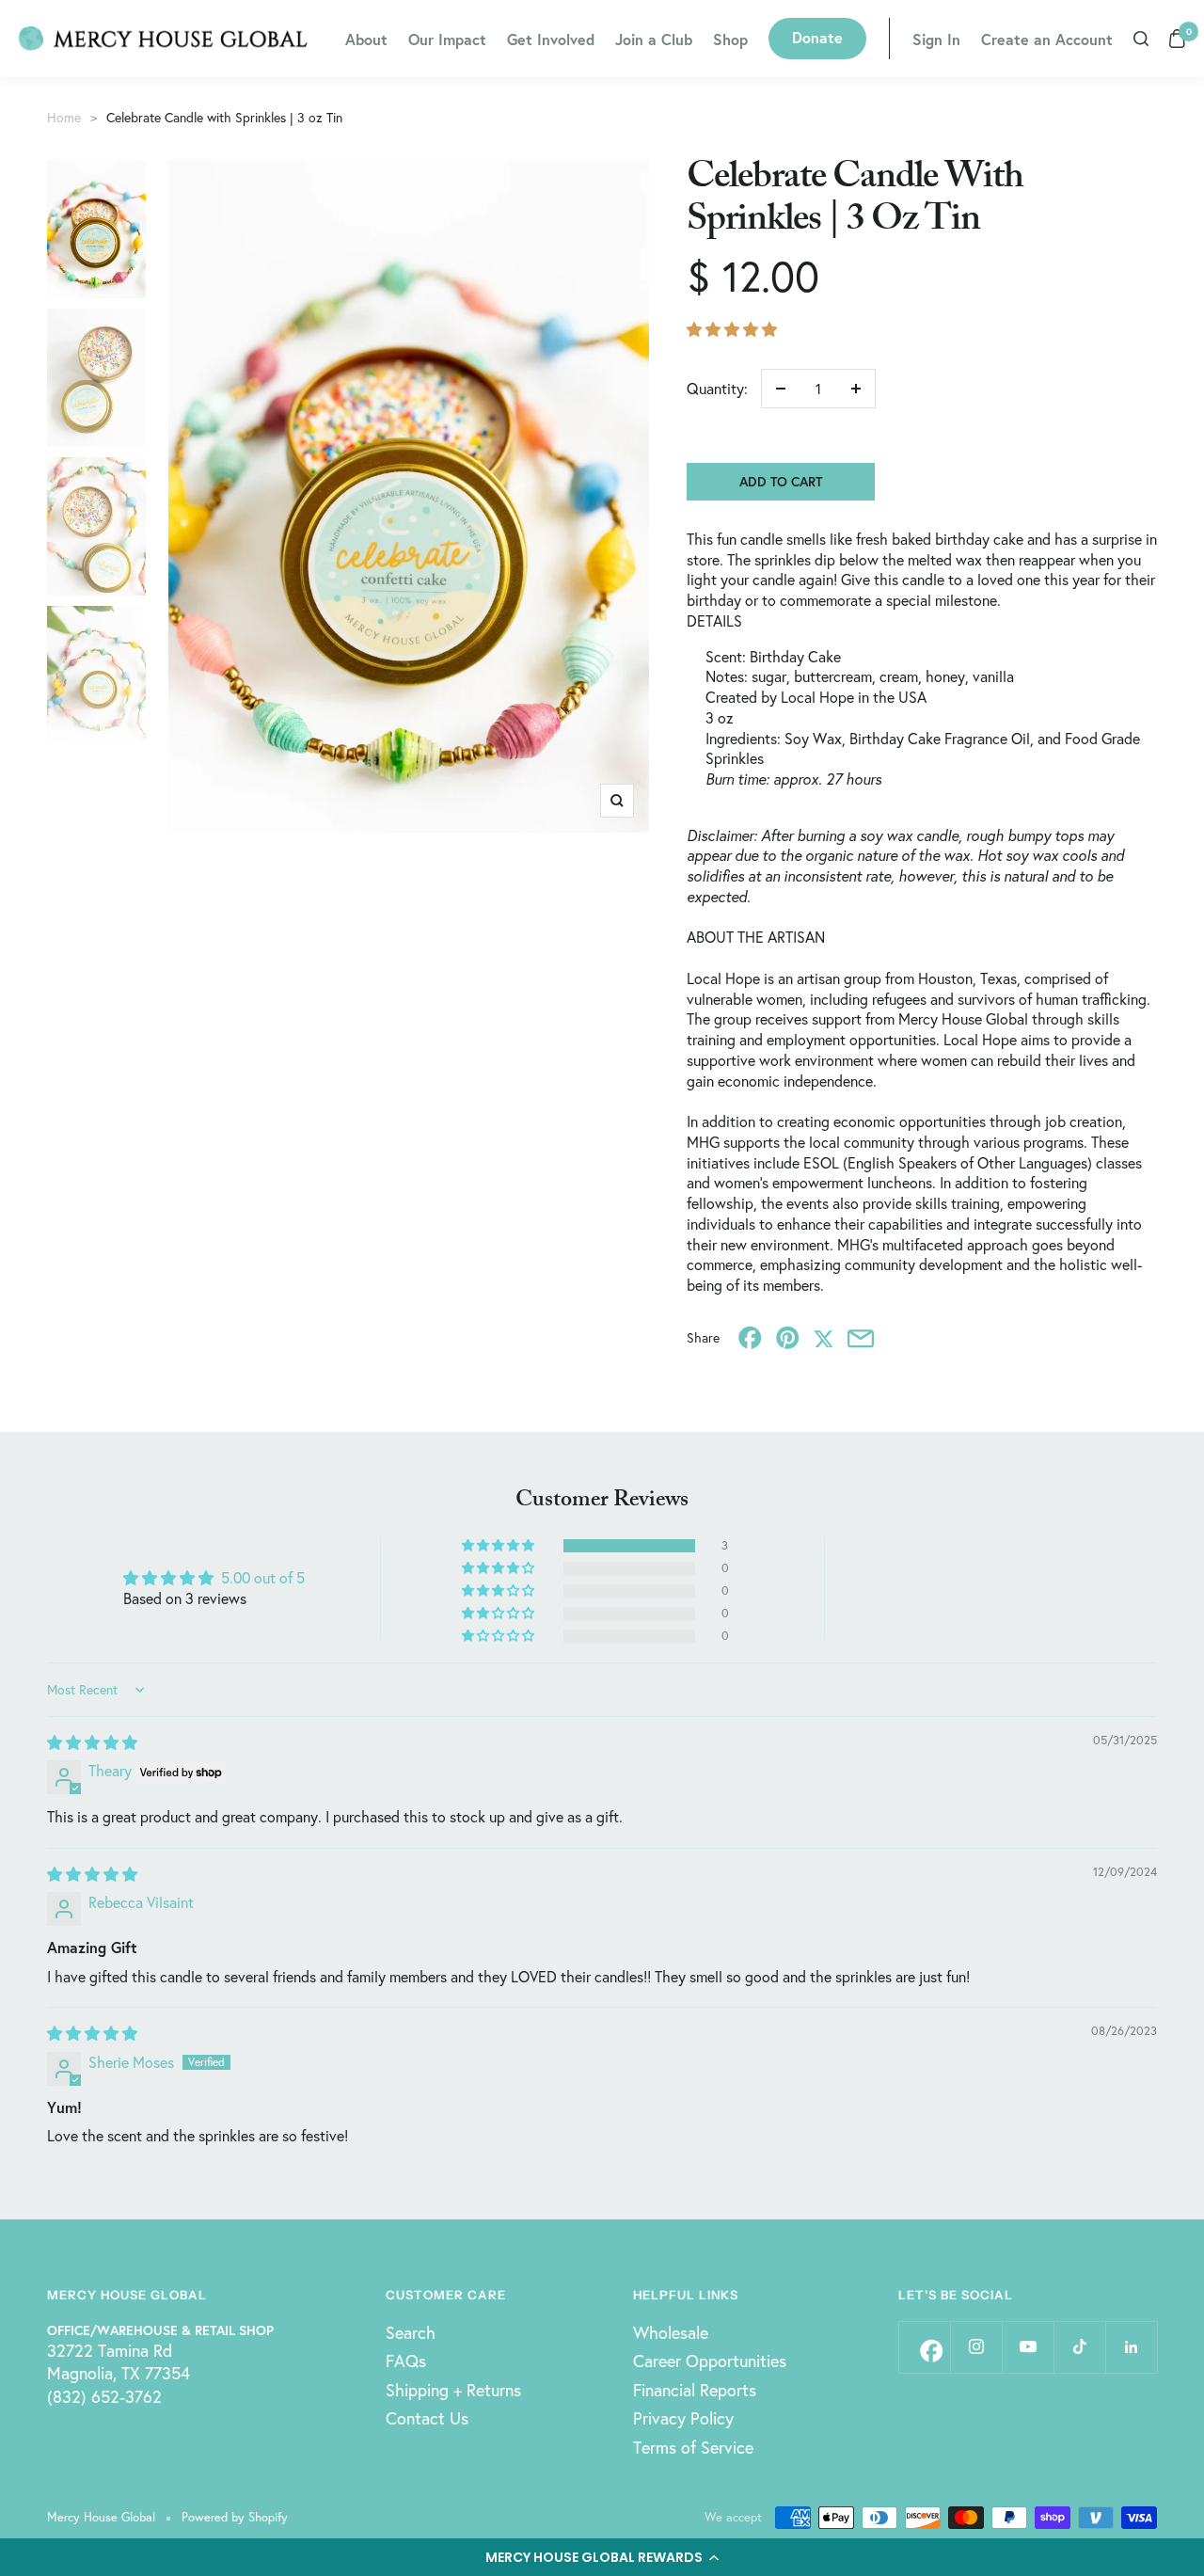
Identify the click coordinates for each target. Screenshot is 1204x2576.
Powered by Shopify (235, 2517)
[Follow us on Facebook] (924, 2347)
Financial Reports (695, 2390)
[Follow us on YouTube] (1028, 2347)
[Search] (1141, 39)
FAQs (406, 2361)
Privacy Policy (683, 2418)
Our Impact (447, 39)
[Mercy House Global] (163, 39)
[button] (602, 2557)
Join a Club (654, 39)
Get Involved (551, 39)
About (366, 39)
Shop (730, 39)
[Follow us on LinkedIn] (1131, 2347)
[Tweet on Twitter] (824, 1337)
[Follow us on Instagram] (976, 2347)
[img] (92, 1742)
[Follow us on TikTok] (1079, 2347)
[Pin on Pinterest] (788, 1337)
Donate (817, 37)
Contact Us (427, 2418)
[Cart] (1177, 39)
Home (64, 117)
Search (411, 2332)
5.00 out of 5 (263, 1577)
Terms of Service (693, 2447)
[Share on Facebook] (750, 1337)
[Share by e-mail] (861, 1337)
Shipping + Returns (453, 2390)
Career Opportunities (710, 2361)
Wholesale (671, 2332)
